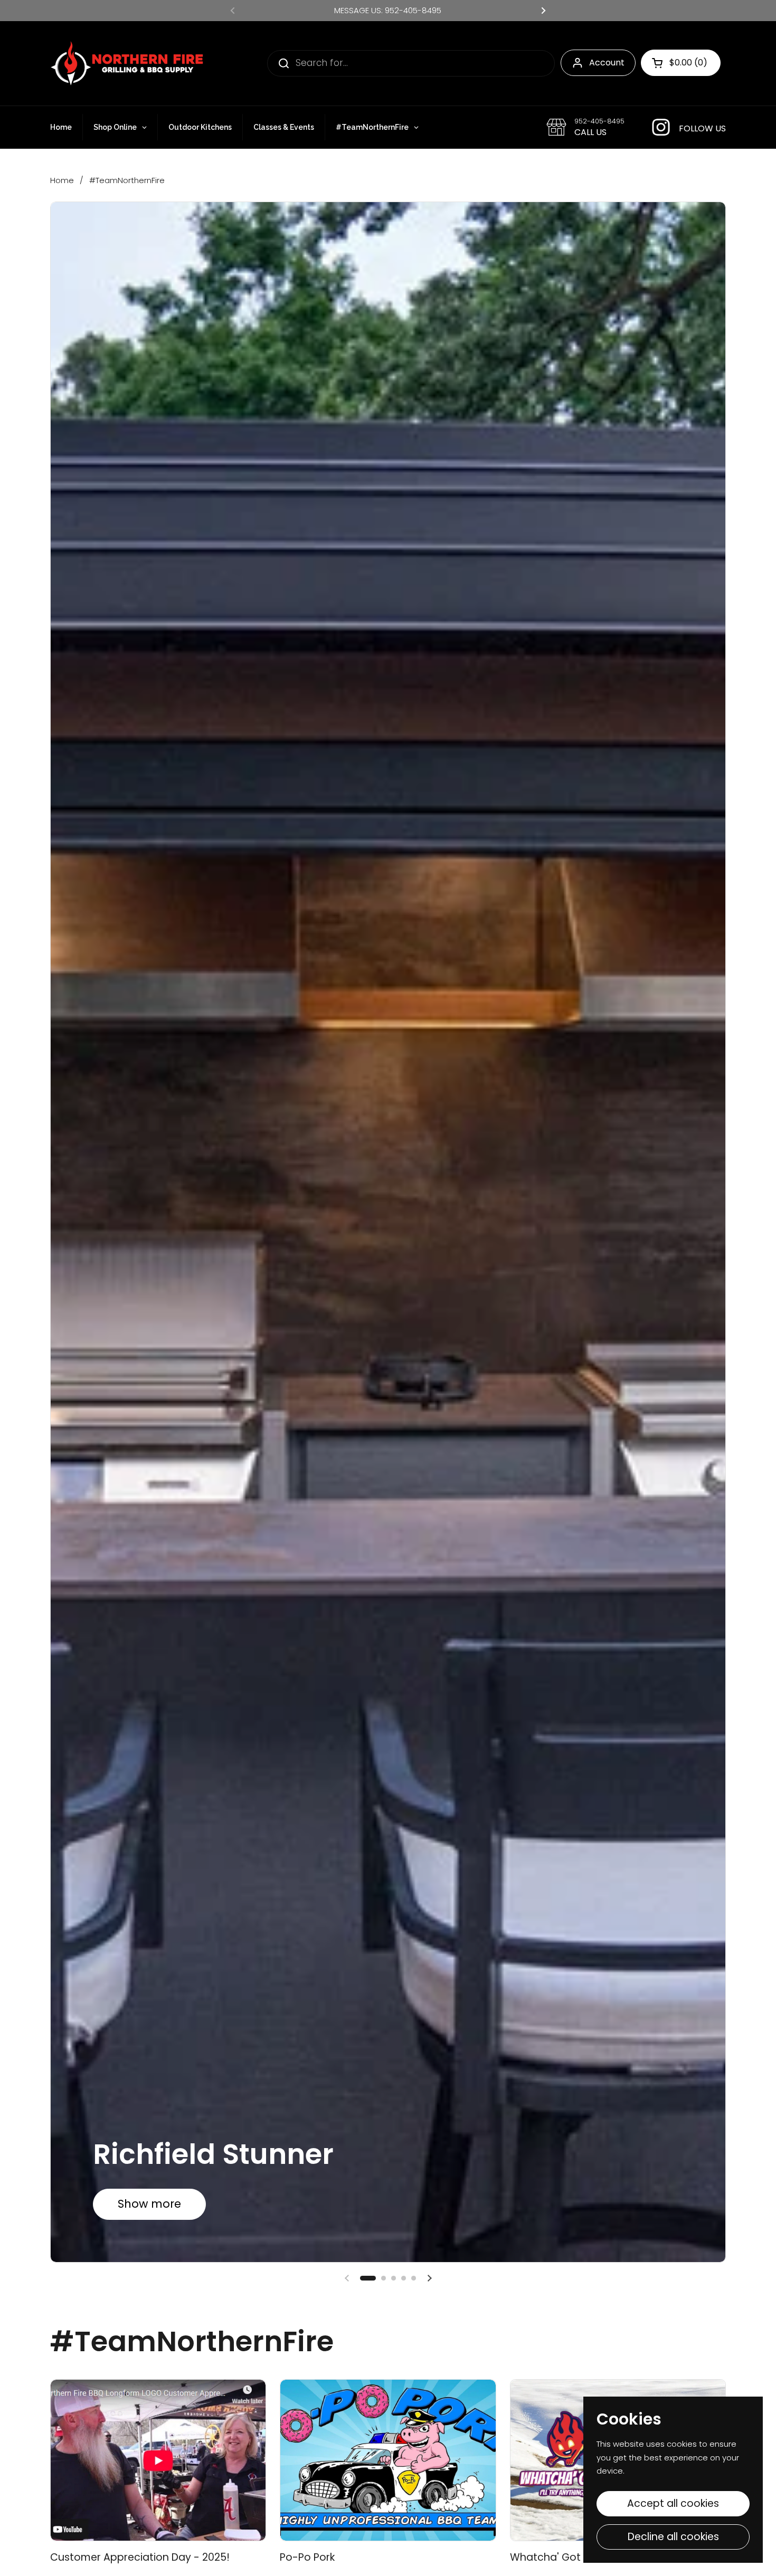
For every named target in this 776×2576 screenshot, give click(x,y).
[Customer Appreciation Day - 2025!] (158, 2460)
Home (62, 180)
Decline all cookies (673, 2537)
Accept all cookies (673, 2503)
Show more (149, 2204)
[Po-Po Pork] (388, 2460)
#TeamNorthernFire (127, 180)
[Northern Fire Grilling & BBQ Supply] (127, 63)
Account (607, 63)
